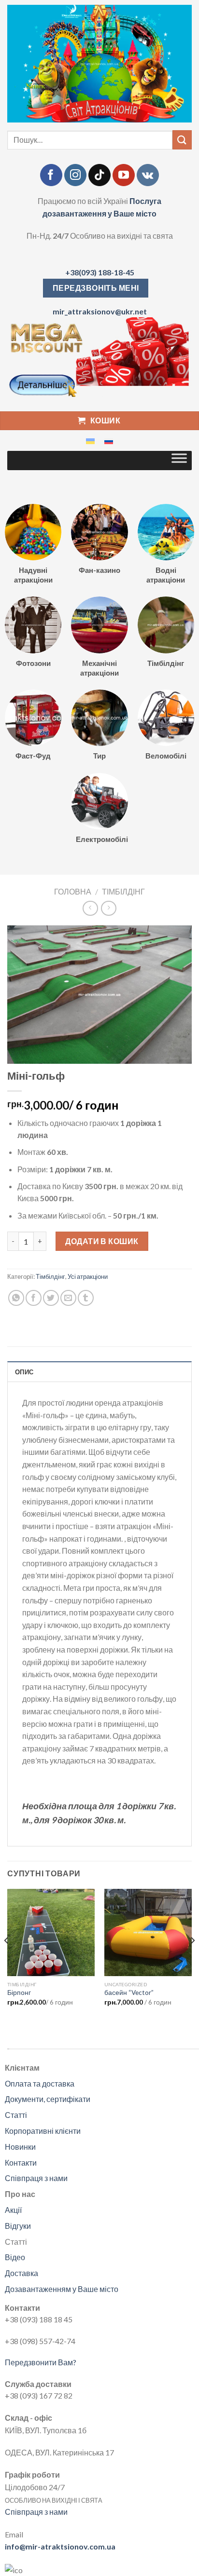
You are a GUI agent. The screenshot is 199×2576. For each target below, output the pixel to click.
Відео (15, 2257)
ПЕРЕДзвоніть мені (96, 288)
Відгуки (18, 2226)
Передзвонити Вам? (41, 2362)
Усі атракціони (88, 1276)
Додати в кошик (102, 1241)
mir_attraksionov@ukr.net (100, 311)
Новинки (20, 2147)
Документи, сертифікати (48, 2099)
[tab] (99, 1371)
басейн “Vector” (129, 1993)
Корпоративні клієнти (43, 2131)
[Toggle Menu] (179, 461)
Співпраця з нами (36, 2178)
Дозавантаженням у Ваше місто (62, 2289)
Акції (13, 2210)
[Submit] (182, 140)
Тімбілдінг (123, 891)
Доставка (21, 2273)
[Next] (192, 1960)
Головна (73, 891)
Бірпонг (19, 1993)
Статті (16, 2115)
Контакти (21, 2162)
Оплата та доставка (40, 2083)
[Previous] (7, 1960)
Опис (24, 1372)
